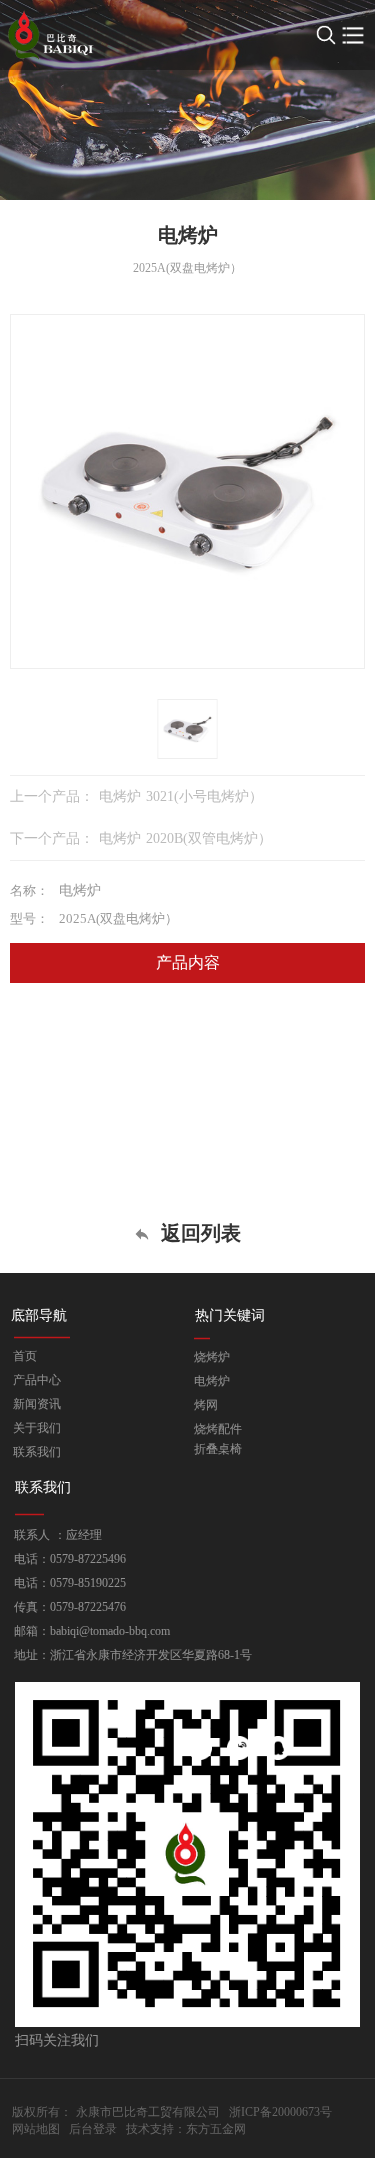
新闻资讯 (37, 1404)
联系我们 (37, 1452)
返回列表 (198, 1233)
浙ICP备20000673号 (280, 2112)
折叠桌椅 (218, 1449)
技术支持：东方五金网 (186, 2129)
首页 (25, 1356)
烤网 (206, 1405)
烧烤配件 (218, 1429)
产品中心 (37, 1380)
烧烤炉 (212, 1357)
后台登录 (93, 2129)
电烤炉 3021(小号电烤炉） (181, 796)
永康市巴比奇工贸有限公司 (148, 2112)
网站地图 (36, 2129)
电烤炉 (212, 1381)
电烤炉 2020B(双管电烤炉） (185, 838)
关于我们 (37, 1428)
